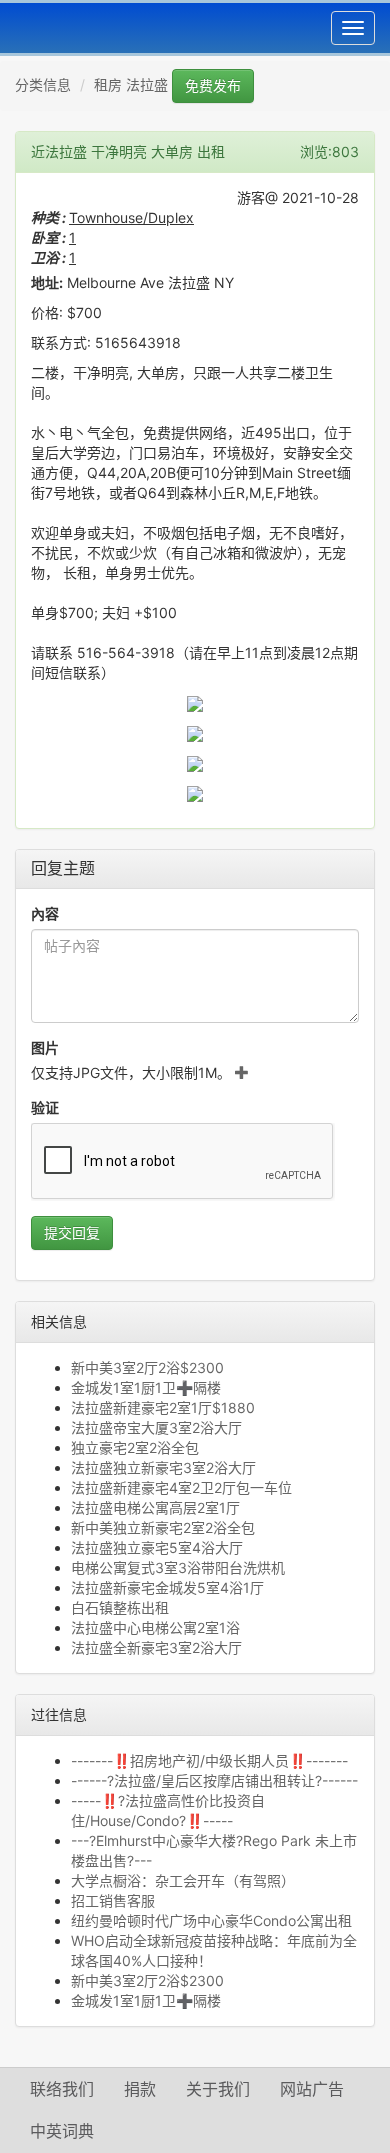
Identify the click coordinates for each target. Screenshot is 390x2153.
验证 (45, 1107)
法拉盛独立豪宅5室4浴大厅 (157, 1547)
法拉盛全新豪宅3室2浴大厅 (156, 1647)
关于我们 (218, 2089)
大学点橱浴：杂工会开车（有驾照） (183, 1880)
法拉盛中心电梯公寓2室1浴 (155, 1627)
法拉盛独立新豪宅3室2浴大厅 (163, 1467)
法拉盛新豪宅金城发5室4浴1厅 (167, 1587)
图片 (45, 1047)
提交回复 (72, 1232)
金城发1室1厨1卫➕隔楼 (146, 1387)
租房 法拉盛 (131, 84)
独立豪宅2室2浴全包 (135, 1447)
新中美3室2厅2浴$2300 (147, 1367)
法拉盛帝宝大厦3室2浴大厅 (156, 1427)
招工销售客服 (113, 1900)
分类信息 (43, 84)
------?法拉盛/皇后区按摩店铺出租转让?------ (214, 1780)
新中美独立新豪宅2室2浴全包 (163, 1527)
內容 (45, 913)
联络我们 (62, 2089)
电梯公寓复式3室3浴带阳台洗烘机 (178, 1567)
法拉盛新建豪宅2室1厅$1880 (163, 1407)
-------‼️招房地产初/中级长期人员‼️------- (209, 1760)
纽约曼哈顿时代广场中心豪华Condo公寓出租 (211, 1920)
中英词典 (62, 2131)
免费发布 (213, 85)
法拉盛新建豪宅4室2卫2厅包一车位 (181, 1487)
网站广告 (312, 2089)
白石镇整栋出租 (120, 1607)
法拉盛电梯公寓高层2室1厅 (155, 1507)
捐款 (140, 2089)
